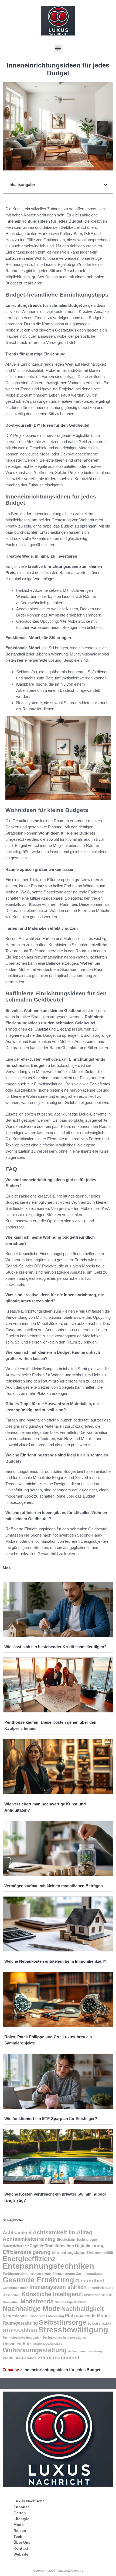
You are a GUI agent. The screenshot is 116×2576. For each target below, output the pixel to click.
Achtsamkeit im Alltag (63, 2232)
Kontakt (21, 2548)
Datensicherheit (16, 2246)
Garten (20, 2513)
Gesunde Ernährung (38, 2280)
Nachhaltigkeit (83, 2309)
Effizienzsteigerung (27, 2252)
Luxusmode (91, 2295)
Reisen (20, 2531)
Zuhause (11, 2370)
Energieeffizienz (29, 2259)
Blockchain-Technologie (77, 2240)
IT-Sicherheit (12, 2295)
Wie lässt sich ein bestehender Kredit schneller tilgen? (55, 1647)
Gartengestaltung (89, 2274)
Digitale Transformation (52, 2246)
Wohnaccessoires (47, 2344)
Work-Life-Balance (20, 2358)
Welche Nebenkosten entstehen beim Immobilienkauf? (55, 1961)
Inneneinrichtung (100, 2288)
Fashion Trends (40, 2274)
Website (21, 2554)
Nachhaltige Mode (31, 2308)
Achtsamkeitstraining (29, 2239)
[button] (58, 48)
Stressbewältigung (73, 2330)
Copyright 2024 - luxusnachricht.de (58, 2571)
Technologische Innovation (22, 2338)
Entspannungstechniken (48, 2266)
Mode (19, 2525)
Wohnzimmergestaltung (85, 2351)
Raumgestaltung (20, 2323)
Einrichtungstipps (68, 2252)
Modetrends (37, 2301)
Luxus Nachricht (29, 2501)
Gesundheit (90, 2281)
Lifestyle (21, 2519)
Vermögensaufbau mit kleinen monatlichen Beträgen (54, 1886)
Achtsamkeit (17, 2233)
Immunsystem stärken (58, 2287)
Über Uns (22, 2542)
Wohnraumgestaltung (35, 2350)
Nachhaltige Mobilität (71, 2302)
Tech (18, 2536)
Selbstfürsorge (63, 2322)
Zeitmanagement (59, 2358)
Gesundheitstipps (16, 2288)
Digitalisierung (90, 2246)
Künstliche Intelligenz (51, 2294)
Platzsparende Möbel (87, 2315)
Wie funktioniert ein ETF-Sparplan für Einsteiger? (51, 2119)
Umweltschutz (17, 2344)
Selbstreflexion (99, 2324)
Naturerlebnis (15, 2316)
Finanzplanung (64, 2274)
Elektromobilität (100, 2253)
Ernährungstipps (16, 2274)
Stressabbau (20, 2330)
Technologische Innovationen (65, 2338)
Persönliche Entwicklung (46, 2316)
